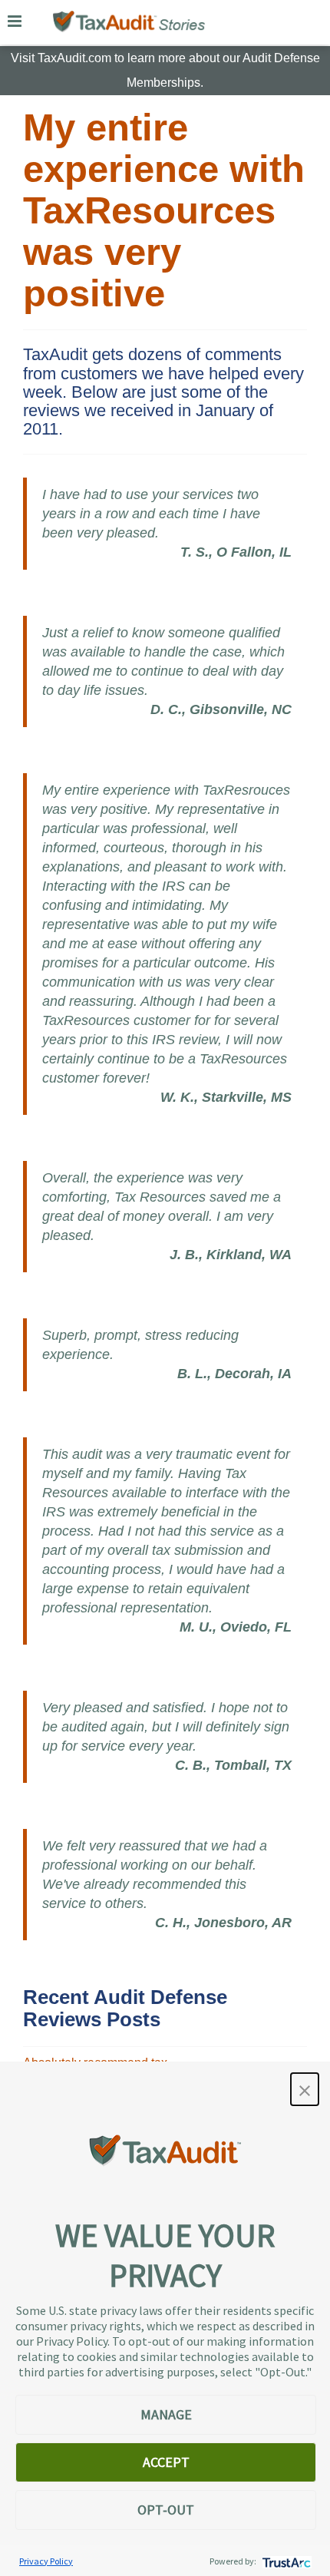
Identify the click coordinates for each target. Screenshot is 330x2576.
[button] (305, 2089)
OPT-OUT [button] (166, 2510)
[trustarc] (285, 2561)
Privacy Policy (46, 2561)
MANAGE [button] (166, 2414)
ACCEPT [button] (166, 2462)
